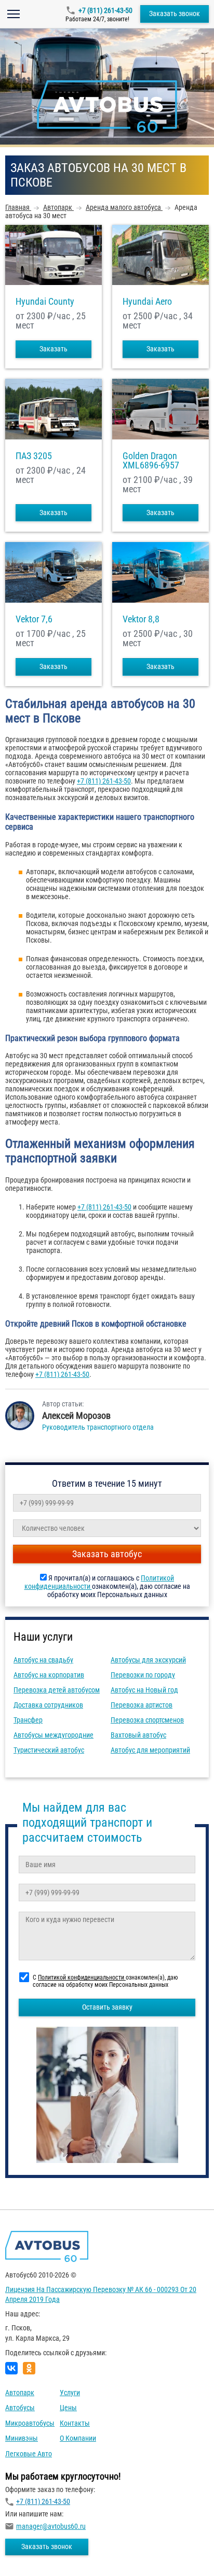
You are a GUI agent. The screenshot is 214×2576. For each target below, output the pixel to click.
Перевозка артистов (142, 1705)
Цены (68, 2408)
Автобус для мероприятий (150, 1750)
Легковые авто (29, 2454)
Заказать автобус (107, 1554)
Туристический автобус (49, 1750)
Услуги (70, 2393)
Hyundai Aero (147, 302)
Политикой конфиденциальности (82, 1977)
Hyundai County (45, 302)
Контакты (75, 2423)
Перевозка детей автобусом (57, 1690)
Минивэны (22, 2438)
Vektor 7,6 (34, 619)
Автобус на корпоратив (49, 1675)
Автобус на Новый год (144, 1690)
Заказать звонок (175, 13)
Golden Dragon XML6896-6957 (151, 461)
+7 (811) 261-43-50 (105, 10)
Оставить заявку (107, 2007)
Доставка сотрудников (48, 1705)
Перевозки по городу (143, 1675)
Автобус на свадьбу (43, 1660)
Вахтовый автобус (138, 1735)
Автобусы (20, 2408)
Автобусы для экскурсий (148, 1660)
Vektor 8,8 (141, 619)
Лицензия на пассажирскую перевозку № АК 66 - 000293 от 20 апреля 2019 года (101, 2295)
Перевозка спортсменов (147, 1720)
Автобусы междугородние (53, 1735)
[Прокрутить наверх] (34, 2552)
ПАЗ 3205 (34, 456)
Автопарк (20, 2393)
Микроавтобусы (30, 2423)
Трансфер (28, 1720)
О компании (78, 2438)
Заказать (53, 349)
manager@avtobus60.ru (51, 2526)
